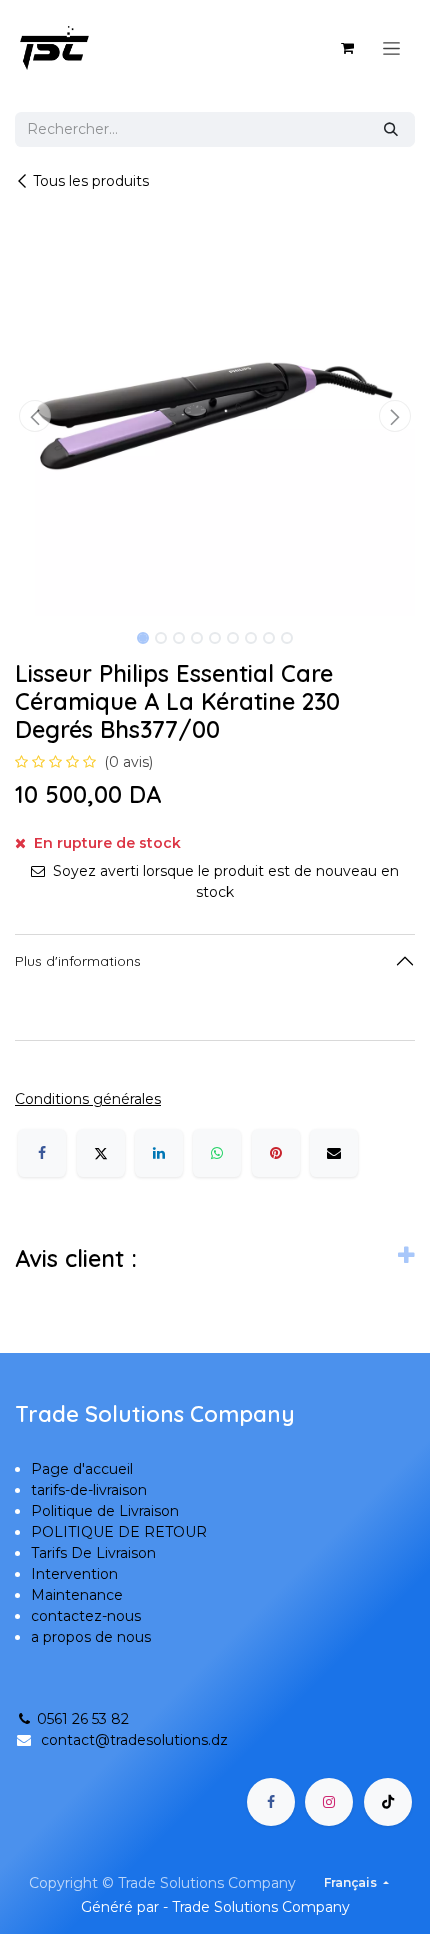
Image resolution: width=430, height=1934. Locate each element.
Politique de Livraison (105, 1511)
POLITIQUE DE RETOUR (119, 1532)
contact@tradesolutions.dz (134, 1740)
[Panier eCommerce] (347, 48)
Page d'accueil (82, 1469)
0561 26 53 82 (83, 1719)
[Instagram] (329, 1802)
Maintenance (77, 1595)
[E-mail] (334, 1153)
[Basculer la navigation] (391, 48)
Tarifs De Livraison (93, 1553)
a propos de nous (91, 1637)
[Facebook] (42, 1153)
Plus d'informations (78, 961)
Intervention (74, 1574)
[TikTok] (388, 1802)
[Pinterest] (276, 1153)
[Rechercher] (391, 129)
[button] (35, 416)
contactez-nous (86, 1616)
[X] (101, 1153)
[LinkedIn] (159, 1153)
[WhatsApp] (217, 1153)
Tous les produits (91, 181)
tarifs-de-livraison (89, 1490)
